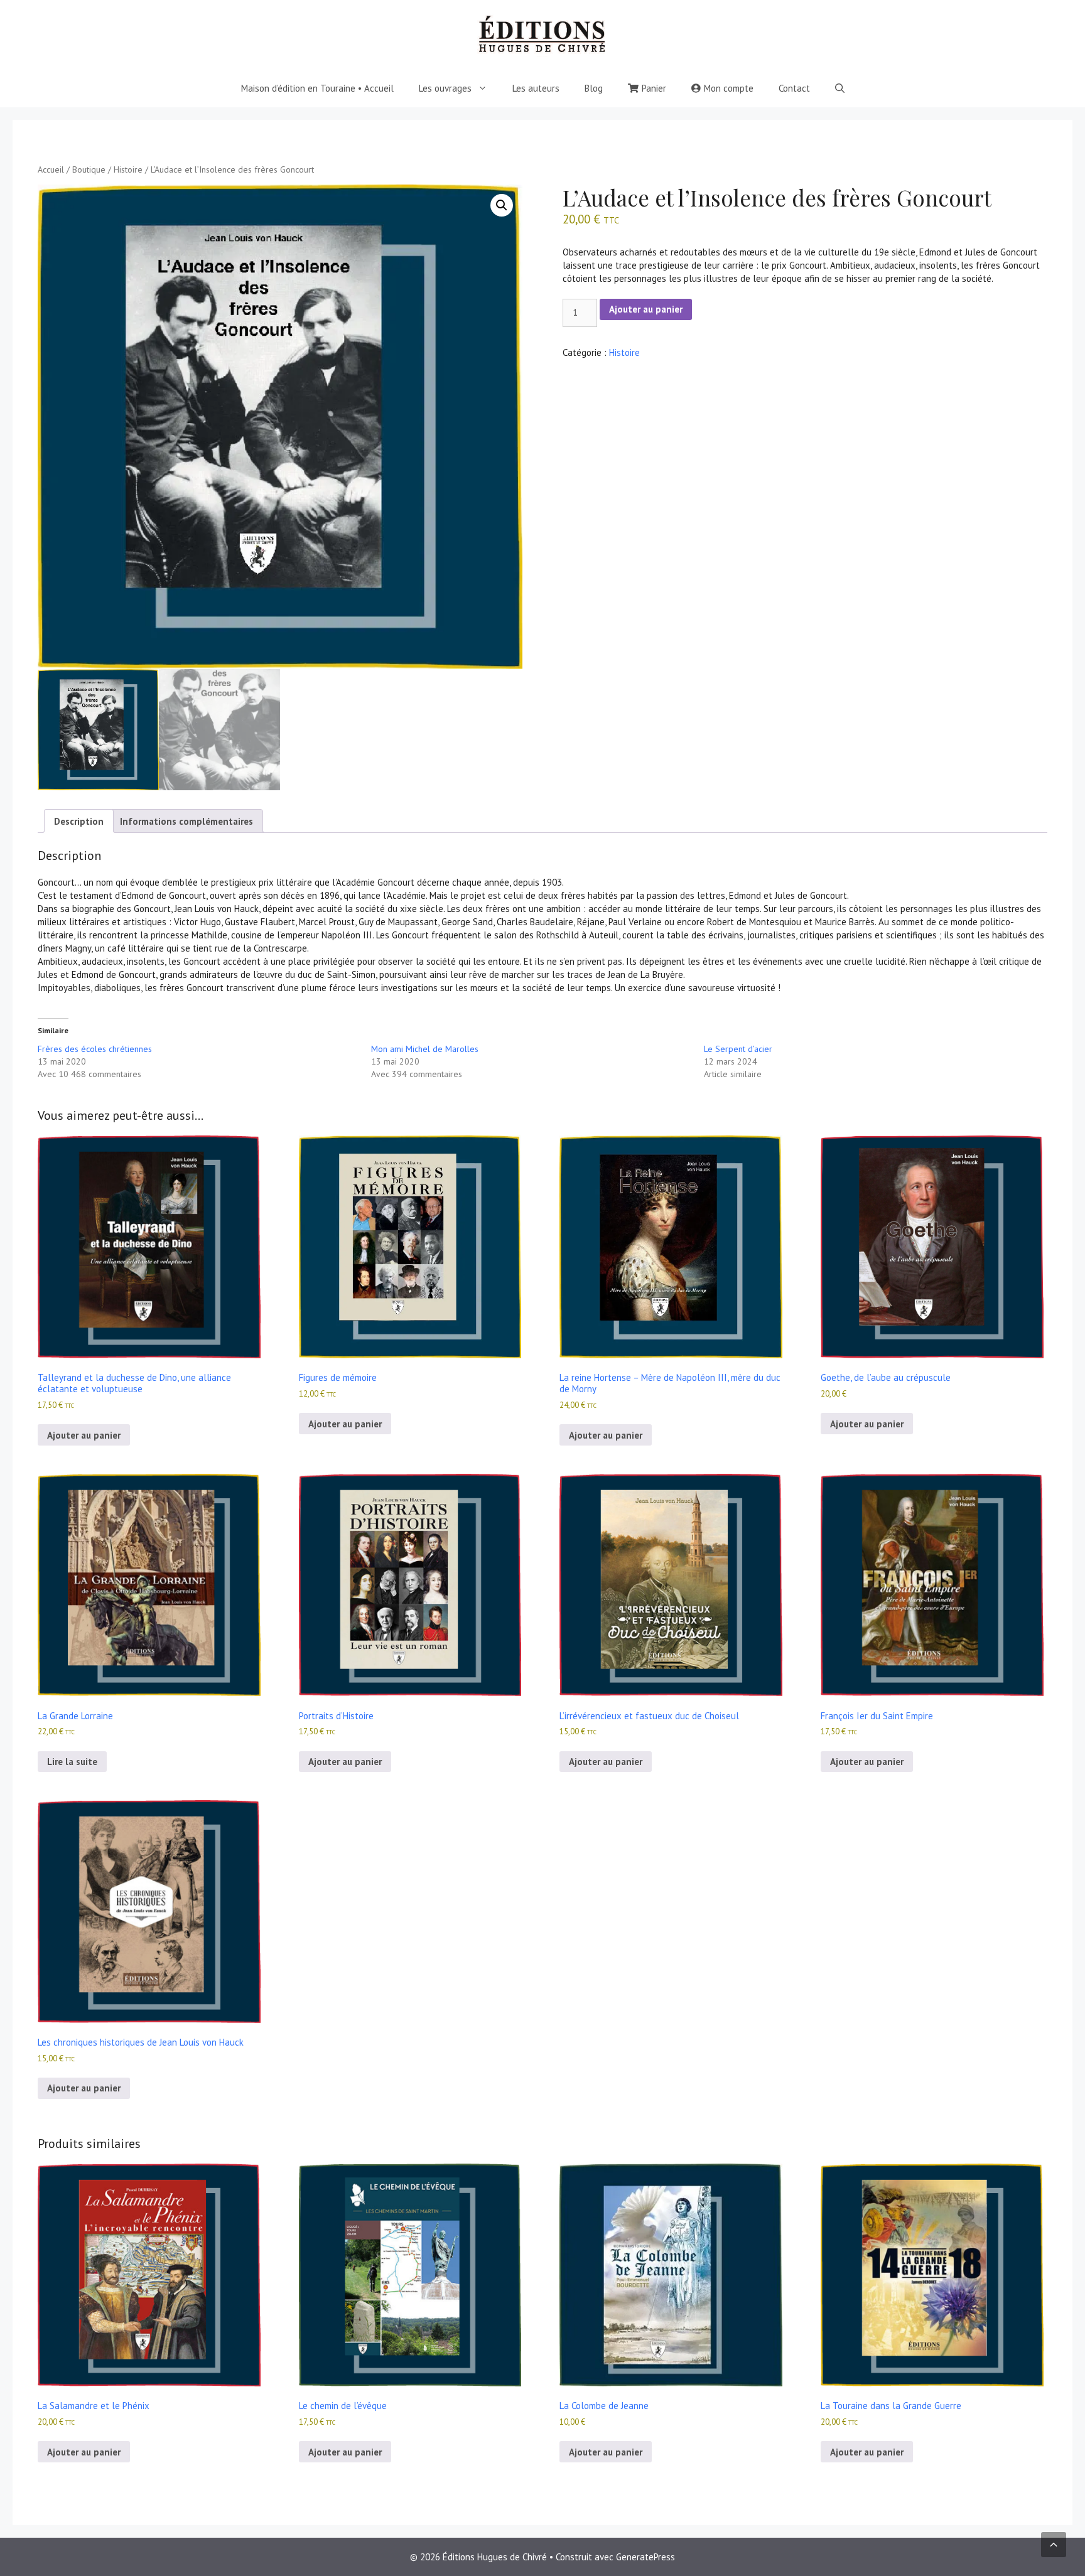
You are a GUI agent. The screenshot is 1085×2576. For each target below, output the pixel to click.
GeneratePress (645, 2557)
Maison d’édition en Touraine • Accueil (317, 88)
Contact (794, 88)
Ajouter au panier (646, 309)
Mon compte (729, 88)
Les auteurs (536, 88)
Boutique (89, 169)
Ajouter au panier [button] (84, 1435)
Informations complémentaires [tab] (186, 821)
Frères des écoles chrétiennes (95, 1049)
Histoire (128, 169)
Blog (594, 88)
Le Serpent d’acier (738, 1049)
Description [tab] (79, 821)
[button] (502, 205)
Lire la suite (72, 1762)
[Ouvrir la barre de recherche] (840, 89)
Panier (654, 88)
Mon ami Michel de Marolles (425, 1049)
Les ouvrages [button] (445, 88)
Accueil (51, 169)
